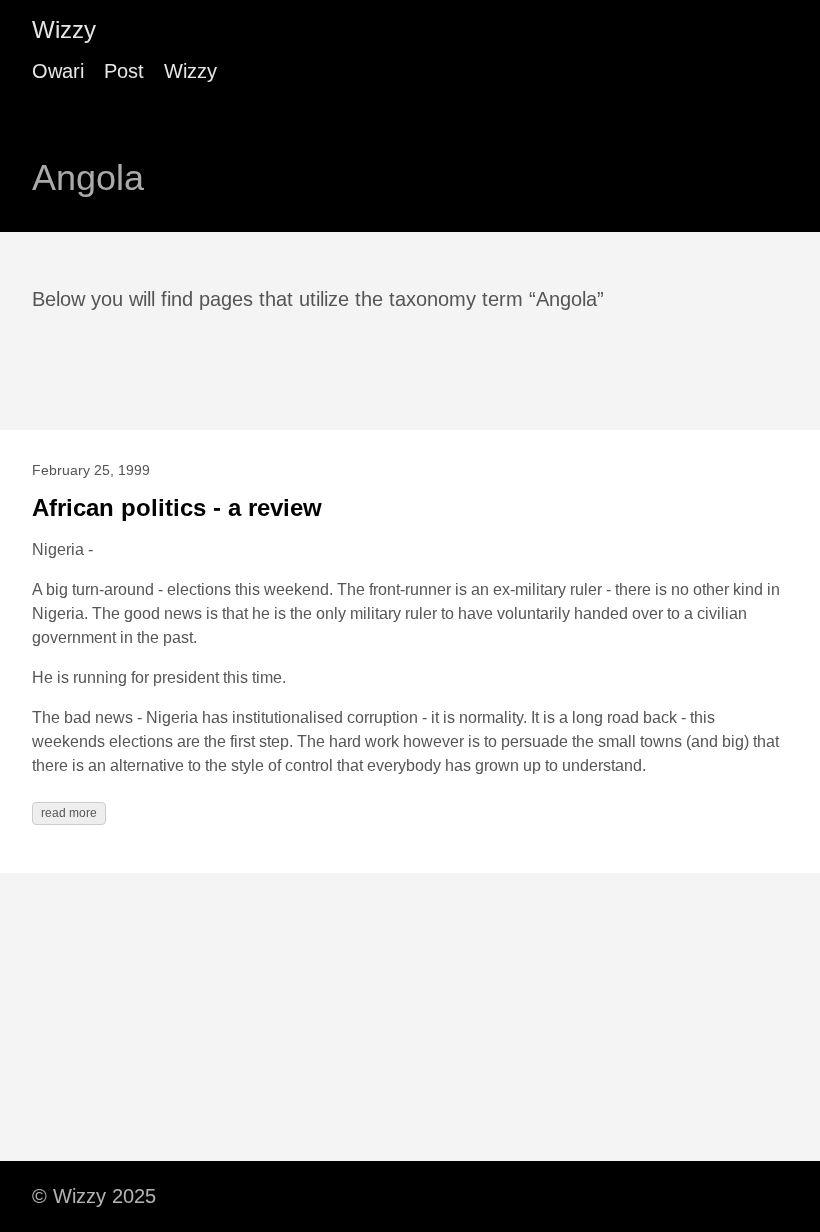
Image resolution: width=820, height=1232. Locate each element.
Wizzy (64, 29)
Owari (58, 71)
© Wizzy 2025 (94, 1196)
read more (69, 813)
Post (124, 71)
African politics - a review (177, 507)
